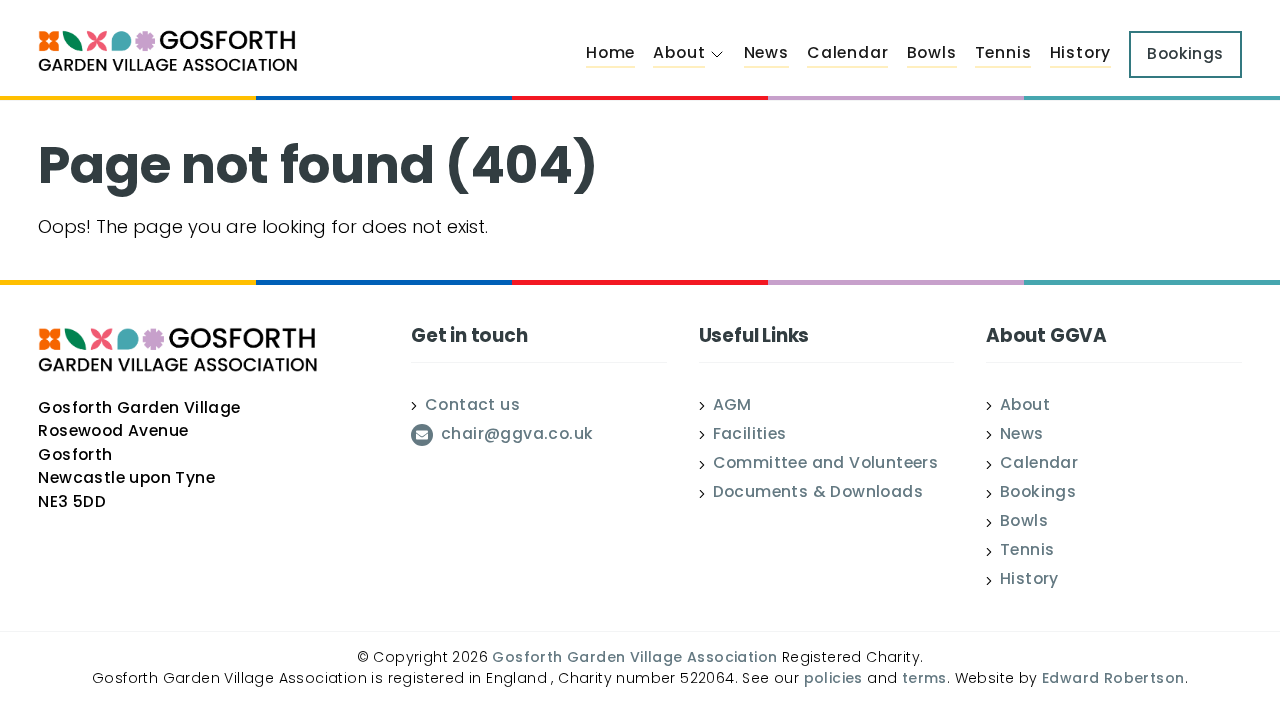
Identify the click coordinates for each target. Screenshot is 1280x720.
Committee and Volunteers (826, 465)
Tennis (1003, 54)
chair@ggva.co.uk (517, 436)
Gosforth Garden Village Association (634, 658)
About (679, 54)
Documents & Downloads (818, 494)
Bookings (1038, 494)
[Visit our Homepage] (168, 54)
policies (833, 679)
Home (610, 54)
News (766, 54)
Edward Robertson (1113, 679)
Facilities (750, 436)
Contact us (472, 407)
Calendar (847, 54)
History (1081, 54)
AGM (732, 407)
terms (924, 679)
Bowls (932, 54)
